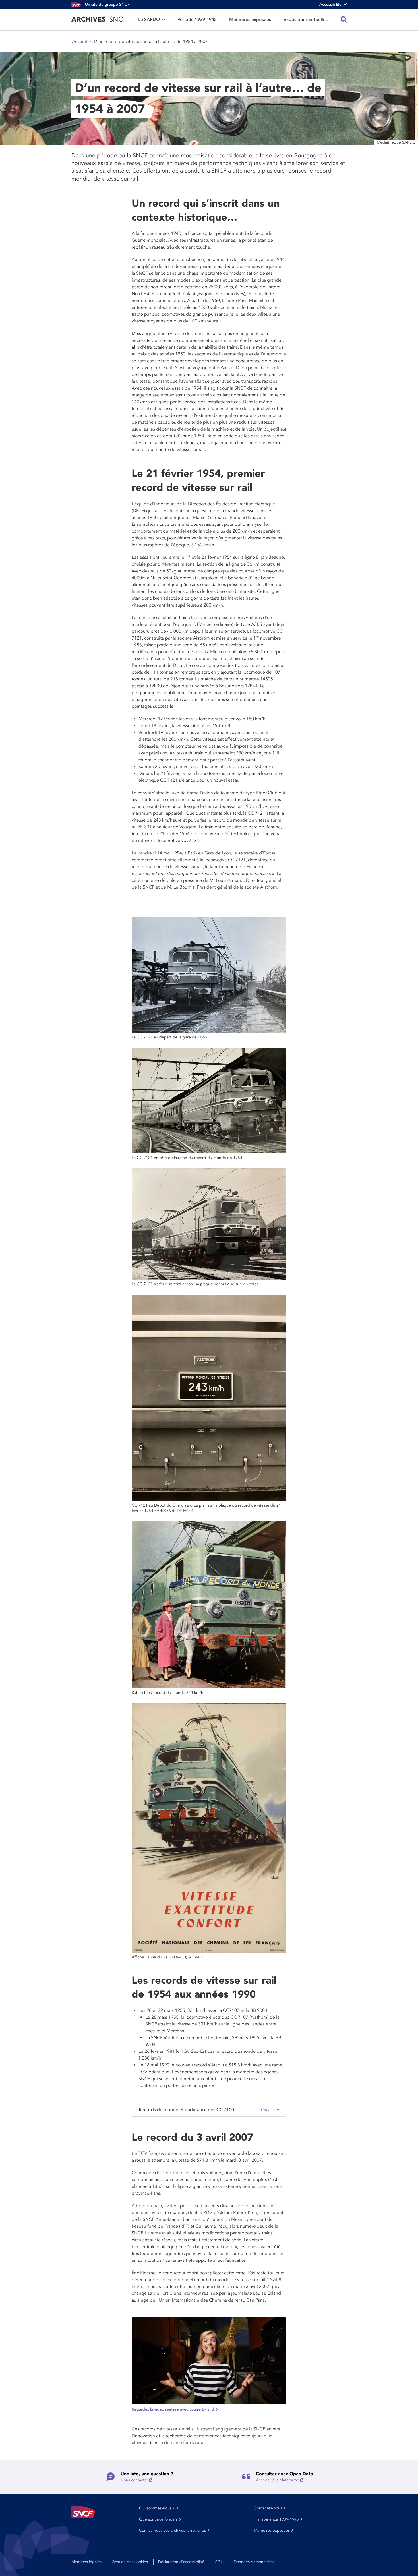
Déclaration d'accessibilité (181, 2562)
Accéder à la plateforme (278, 2480)
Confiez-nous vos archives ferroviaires (172, 2530)
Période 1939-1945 (197, 20)
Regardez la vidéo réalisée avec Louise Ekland (173, 2409)
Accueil (79, 42)
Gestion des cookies (130, 2562)
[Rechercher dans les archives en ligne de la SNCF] (344, 20)
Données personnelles (254, 2562)
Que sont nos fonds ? (158, 2519)
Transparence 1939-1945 (276, 2519)
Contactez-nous (268, 2508)
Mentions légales (86, 2562)
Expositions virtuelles (306, 20)
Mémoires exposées (250, 20)
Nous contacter (134, 2480)
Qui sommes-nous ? (157, 2508)
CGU (219, 2562)
